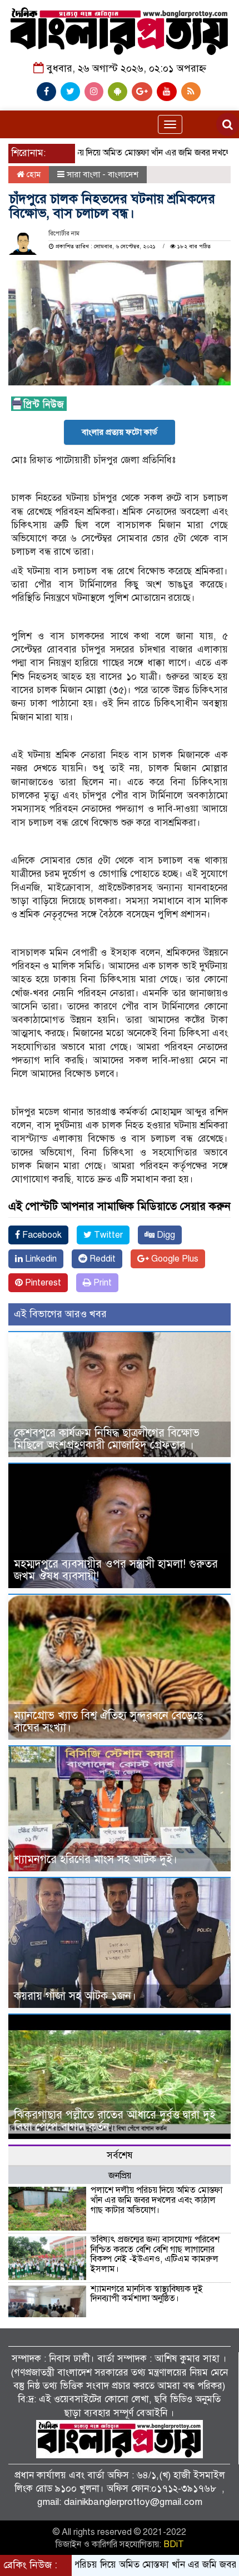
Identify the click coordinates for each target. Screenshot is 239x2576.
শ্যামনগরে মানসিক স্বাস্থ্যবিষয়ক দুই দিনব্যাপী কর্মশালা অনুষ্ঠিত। (147, 2294)
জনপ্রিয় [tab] (120, 2176)
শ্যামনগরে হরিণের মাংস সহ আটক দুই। (96, 1859)
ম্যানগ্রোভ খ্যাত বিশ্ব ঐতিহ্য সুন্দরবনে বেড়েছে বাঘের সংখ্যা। (108, 1722)
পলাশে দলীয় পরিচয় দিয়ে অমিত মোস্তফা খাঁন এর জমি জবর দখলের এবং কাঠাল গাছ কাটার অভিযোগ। (156, 2200)
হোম (33, 174)
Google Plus (174, 1259)
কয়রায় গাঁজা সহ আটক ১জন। (75, 1996)
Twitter (107, 1235)
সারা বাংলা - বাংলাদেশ (103, 174)
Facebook (41, 1235)
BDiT (174, 2544)
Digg (165, 1235)
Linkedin (40, 1259)
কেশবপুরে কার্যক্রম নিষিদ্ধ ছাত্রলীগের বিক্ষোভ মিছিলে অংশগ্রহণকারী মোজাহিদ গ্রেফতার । (107, 1439)
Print (101, 1283)
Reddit (101, 1259)
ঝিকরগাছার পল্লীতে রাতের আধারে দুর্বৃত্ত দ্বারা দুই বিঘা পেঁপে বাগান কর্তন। (115, 2121)
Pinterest (42, 1283)
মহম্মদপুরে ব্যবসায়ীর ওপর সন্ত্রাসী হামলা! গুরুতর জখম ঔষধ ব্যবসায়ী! (116, 1570)
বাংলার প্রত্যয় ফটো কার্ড (120, 432)
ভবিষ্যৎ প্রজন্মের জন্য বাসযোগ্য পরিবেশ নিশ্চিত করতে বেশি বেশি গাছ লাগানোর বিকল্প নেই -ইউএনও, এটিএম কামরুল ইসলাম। (155, 2254)
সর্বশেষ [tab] (120, 2155)
